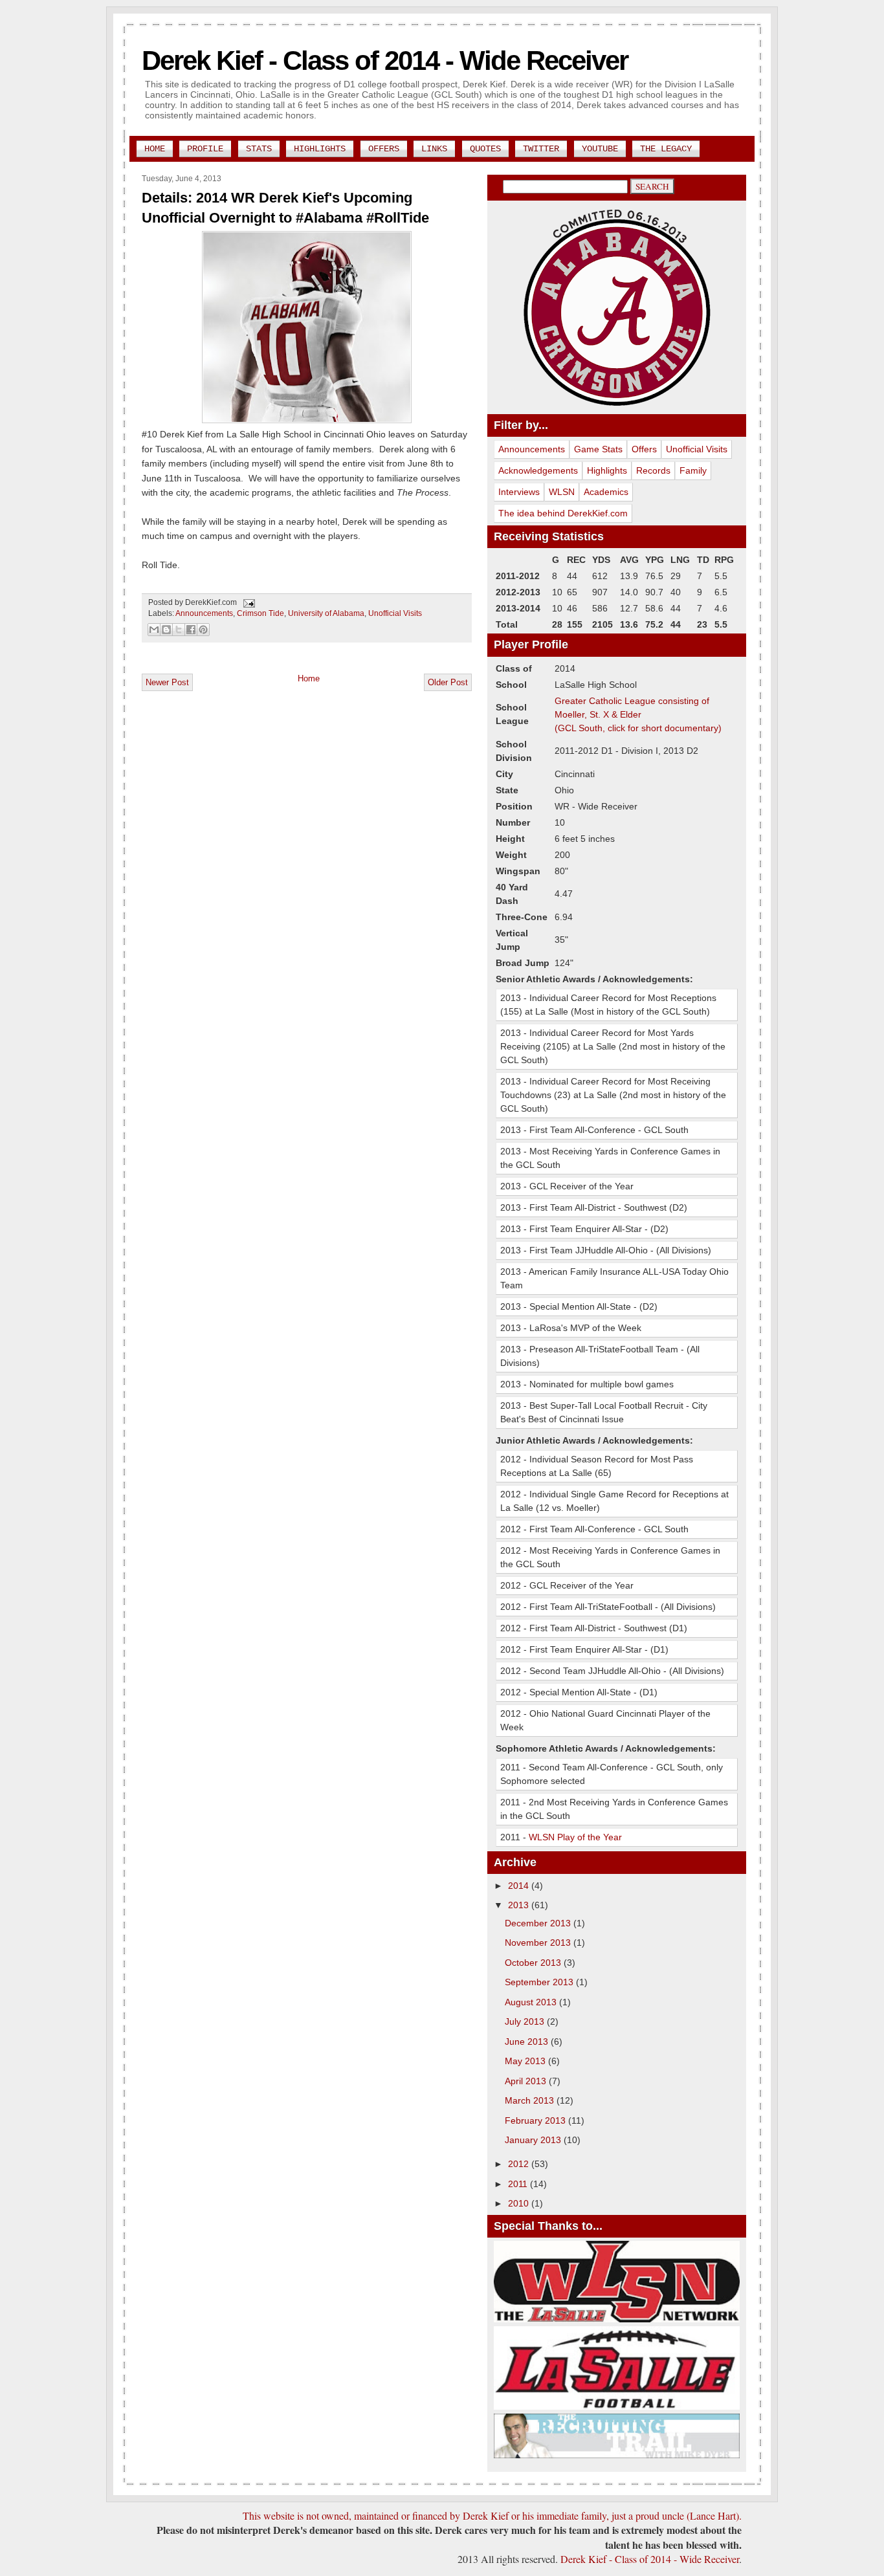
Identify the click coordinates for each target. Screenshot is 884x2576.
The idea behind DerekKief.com (563, 513)
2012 (520, 2164)
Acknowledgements (538, 470)
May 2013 (526, 2061)
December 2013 (539, 1923)
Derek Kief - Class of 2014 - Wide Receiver (385, 61)
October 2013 (534, 1963)
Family (693, 470)
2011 (519, 2184)
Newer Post (167, 682)
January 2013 (534, 2140)
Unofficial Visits (395, 613)
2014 (520, 1886)
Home (155, 149)
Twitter (541, 149)
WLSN (562, 492)
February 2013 (536, 2120)
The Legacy (666, 149)
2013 (520, 1905)
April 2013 (527, 2081)
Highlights (320, 149)
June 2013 (528, 2042)
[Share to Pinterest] (203, 630)
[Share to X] (179, 630)
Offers (384, 149)
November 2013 (539, 1943)
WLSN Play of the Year (575, 1837)
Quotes (485, 149)
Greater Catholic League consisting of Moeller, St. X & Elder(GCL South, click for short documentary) (638, 714)
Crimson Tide (260, 613)
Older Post (448, 682)
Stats (259, 149)
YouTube (600, 149)
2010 (520, 2203)
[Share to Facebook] (191, 630)
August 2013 (532, 2002)
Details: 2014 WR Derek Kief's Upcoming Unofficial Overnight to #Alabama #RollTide (285, 208)
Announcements (204, 613)
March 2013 (531, 2100)
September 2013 (540, 1982)
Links (434, 149)
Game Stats (598, 449)
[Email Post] (247, 602)
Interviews (519, 492)
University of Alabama (326, 613)
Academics (606, 492)
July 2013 (526, 2021)
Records (653, 470)
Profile (205, 149)
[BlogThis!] (166, 630)
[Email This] (154, 630)
